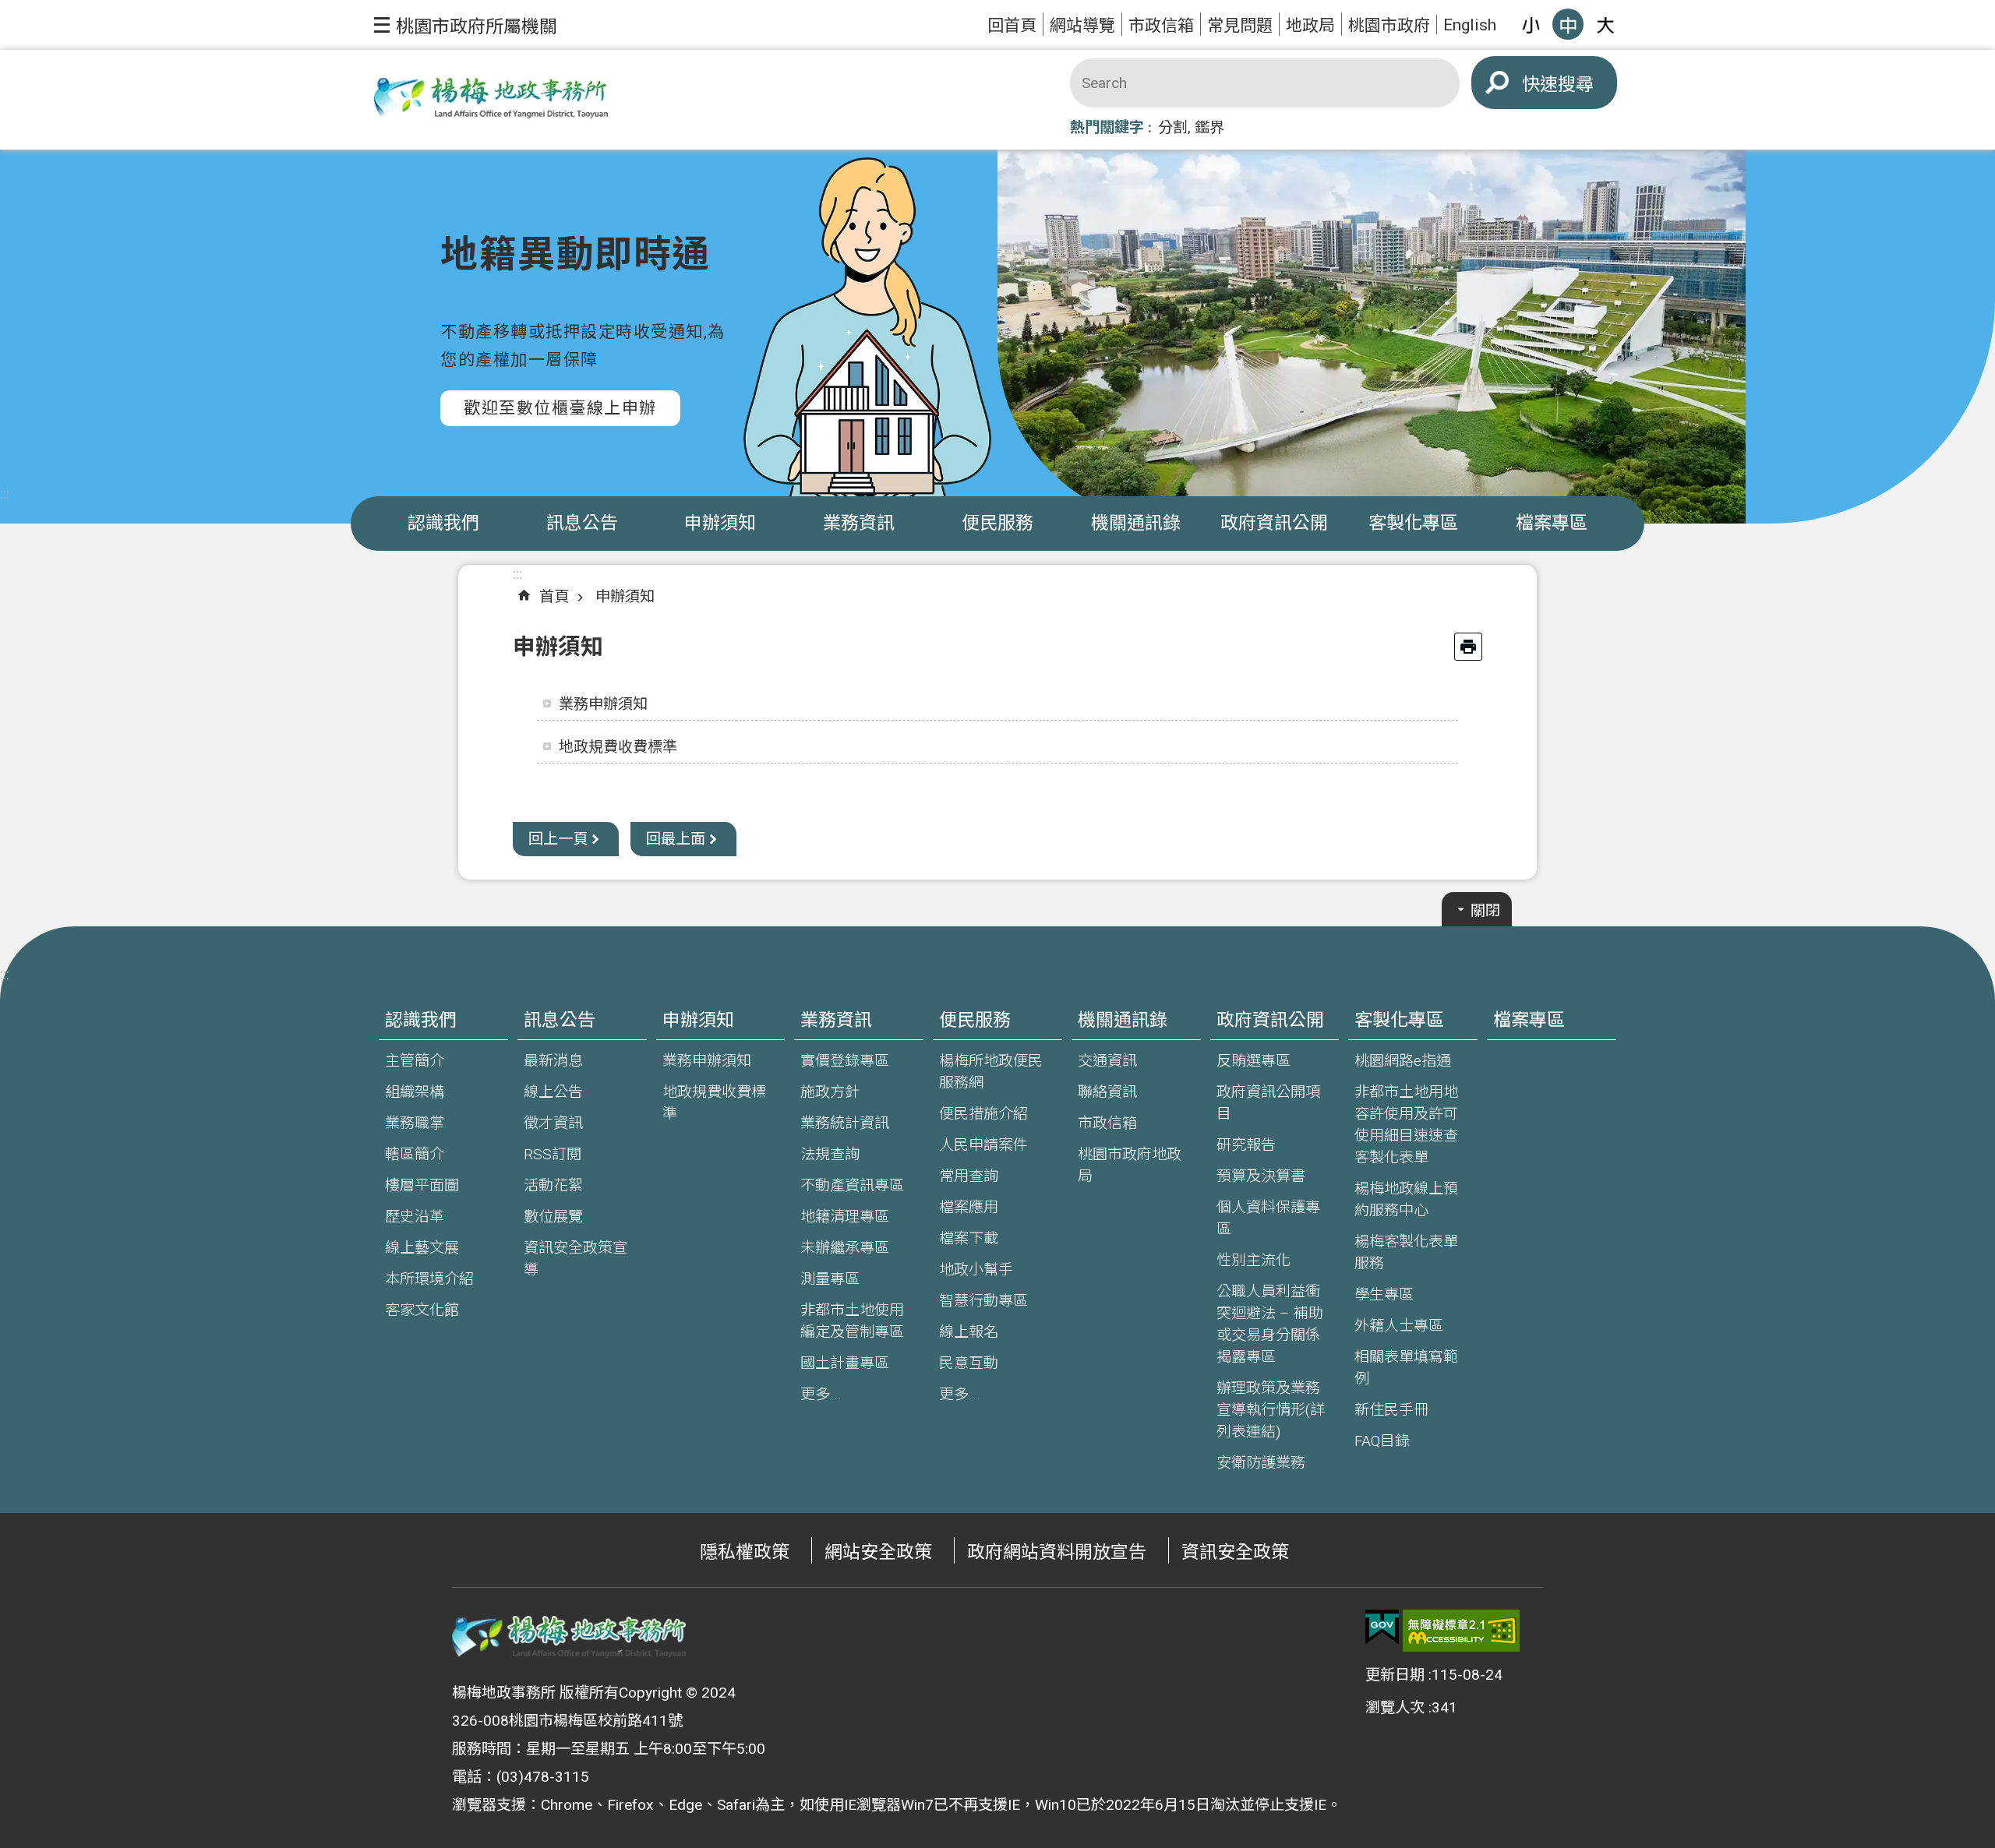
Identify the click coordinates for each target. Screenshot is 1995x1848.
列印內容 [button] (1468, 647)
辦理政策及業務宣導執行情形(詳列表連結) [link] (1271, 1410)
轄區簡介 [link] (415, 1154)
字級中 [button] (1568, 24)
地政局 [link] (1310, 25)
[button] (466, 25)
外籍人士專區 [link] (1399, 1326)
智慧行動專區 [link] (983, 1301)
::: (5, 494)
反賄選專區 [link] (1253, 1061)
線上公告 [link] (553, 1092)
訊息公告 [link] (582, 523)
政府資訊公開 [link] (1274, 523)
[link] (1382, 1628)
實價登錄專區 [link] (845, 1061)
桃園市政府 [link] (1389, 25)
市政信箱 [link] (1161, 25)
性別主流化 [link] (1253, 1260)
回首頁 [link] (1012, 25)
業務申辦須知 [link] (603, 704)
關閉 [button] (1485, 910)
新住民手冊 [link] (1391, 1410)
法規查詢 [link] (830, 1154)
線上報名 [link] (969, 1332)
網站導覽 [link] (1082, 25)
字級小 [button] (1531, 24)
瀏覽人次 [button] (1395, 1707)
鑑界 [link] (1209, 127)
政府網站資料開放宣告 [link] (1057, 1552)
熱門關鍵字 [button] (1107, 127)
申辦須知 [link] (720, 523)
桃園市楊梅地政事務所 (491, 100)
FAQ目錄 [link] (1382, 1441)
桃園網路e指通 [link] (1403, 1061)
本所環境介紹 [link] (429, 1279)
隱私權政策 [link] (745, 1552)
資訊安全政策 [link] (1235, 1552)
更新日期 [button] (1395, 1675)
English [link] (1470, 25)
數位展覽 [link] (553, 1217)
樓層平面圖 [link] (422, 1185)
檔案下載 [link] (969, 1238)
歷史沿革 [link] (415, 1217)
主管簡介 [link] (415, 1061)
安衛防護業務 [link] (1261, 1463)
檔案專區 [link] (1552, 523)
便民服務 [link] (997, 523)
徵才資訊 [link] (553, 1123)
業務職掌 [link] (415, 1123)
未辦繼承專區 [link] (845, 1248)
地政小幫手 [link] (976, 1270)
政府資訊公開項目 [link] (1268, 1103)
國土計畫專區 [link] (845, 1363)
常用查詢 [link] (969, 1176)
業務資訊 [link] (859, 523)
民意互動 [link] (969, 1363)
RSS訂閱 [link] (553, 1154)
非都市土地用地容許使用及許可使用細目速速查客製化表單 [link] (1406, 1125)
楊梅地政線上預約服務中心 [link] (1406, 1199)
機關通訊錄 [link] (1136, 523)
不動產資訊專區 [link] (852, 1185)
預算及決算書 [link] (1261, 1176)
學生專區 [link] (1384, 1294)
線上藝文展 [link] (422, 1248)
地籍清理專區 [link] (845, 1217)
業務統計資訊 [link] (845, 1123)
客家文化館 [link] (422, 1310)
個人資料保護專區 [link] (1268, 1218)
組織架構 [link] (415, 1092)
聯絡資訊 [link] (1107, 1092)
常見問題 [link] (1240, 25)
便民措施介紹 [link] (983, 1114)
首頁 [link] (554, 596)
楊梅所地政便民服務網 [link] (991, 1072)
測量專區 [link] (830, 1279)
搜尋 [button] (1576, 85)
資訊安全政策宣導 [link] (576, 1259)
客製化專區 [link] (1413, 523)
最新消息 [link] (553, 1061)
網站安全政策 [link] (878, 1552)
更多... (821, 1394)
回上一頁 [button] (558, 839)
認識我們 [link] (443, 523)
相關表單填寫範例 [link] (1406, 1368)
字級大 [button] (1605, 24)
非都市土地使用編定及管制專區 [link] (852, 1321)
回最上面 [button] (676, 839)
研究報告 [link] (1246, 1145)
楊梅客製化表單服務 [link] (1406, 1252)
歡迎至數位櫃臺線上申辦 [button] (560, 408)
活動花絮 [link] (553, 1185)
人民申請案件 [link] (983, 1145)
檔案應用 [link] (969, 1207)
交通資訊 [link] (1107, 1061)
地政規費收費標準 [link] (618, 747)
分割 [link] (1173, 127)
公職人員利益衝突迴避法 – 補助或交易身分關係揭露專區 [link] (1270, 1324)
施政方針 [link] (830, 1092)
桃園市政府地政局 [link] (1130, 1165)
